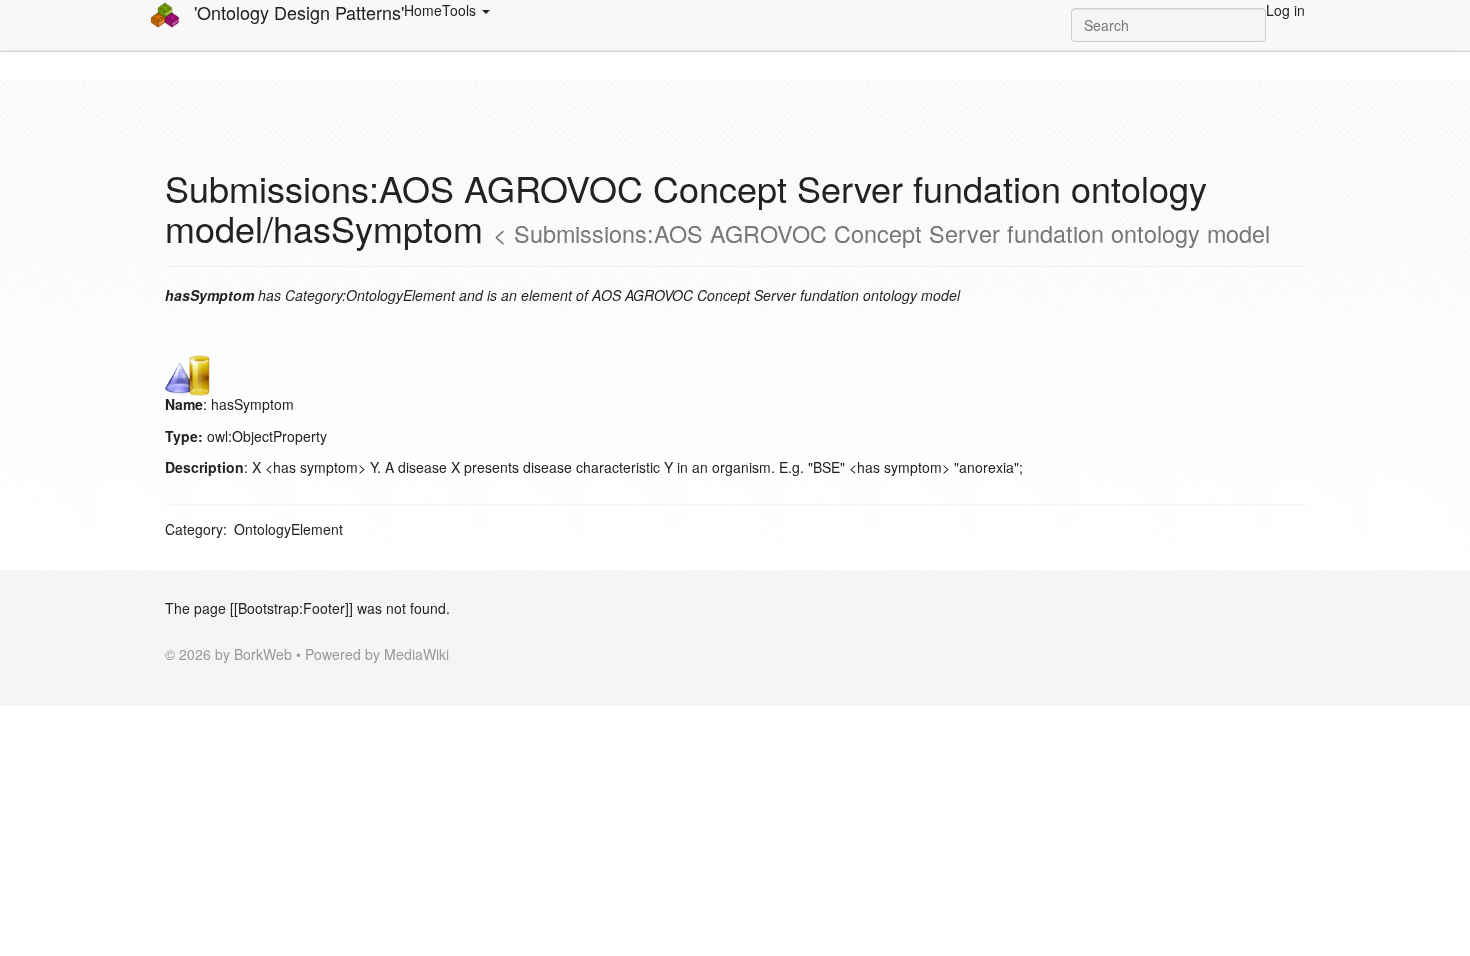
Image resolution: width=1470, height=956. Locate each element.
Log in (1285, 10)
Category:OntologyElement (370, 295)
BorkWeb (263, 654)
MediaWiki (416, 654)
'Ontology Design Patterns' (296, 12)
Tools (461, 10)
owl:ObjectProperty (267, 436)
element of (554, 295)
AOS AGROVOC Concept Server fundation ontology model (776, 295)
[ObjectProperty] (187, 371)
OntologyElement (288, 529)
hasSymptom (252, 404)
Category (194, 529)
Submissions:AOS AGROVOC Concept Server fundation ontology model (892, 233)
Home (423, 10)
